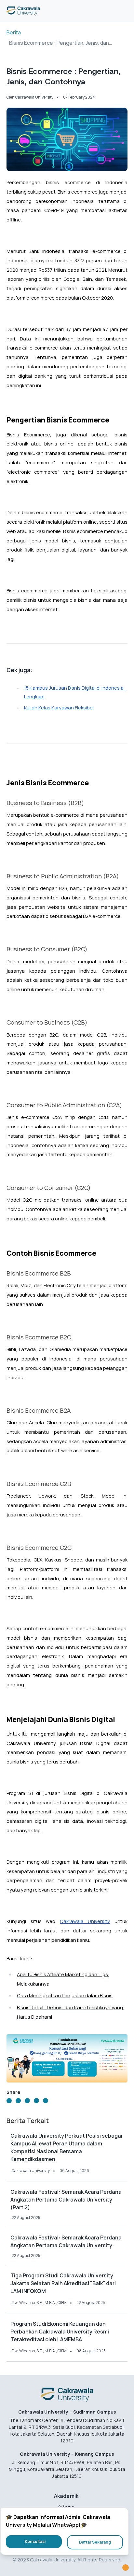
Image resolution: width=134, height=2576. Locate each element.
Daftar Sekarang (95, 2542)
